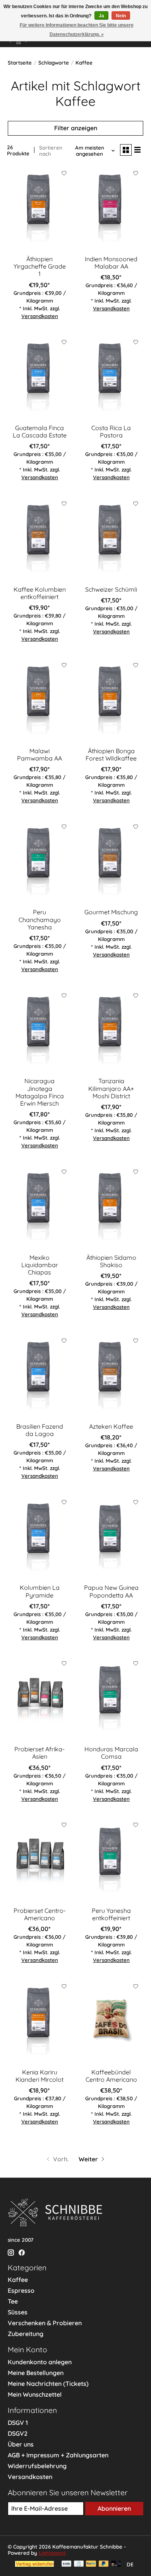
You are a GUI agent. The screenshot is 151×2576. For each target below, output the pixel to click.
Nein (121, 16)
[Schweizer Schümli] (111, 539)
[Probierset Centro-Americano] (40, 1860)
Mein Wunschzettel (35, 2394)
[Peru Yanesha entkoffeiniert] (111, 1860)
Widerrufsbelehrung (37, 2466)
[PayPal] (91, 2564)
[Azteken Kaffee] (111, 1376)
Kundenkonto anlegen (40, 2362)
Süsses (18, 2312)
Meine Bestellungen (36, 2373)
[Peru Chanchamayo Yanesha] (40, 862)
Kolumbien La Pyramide (40, 1591)
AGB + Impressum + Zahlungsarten (58, 2455)
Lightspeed (52, 2553)
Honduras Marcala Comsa (111, 1753)
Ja (101, 16)
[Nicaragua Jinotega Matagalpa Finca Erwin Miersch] (40, 1030)
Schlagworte (54, 63)
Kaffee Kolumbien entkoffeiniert (40, 593)
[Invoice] (79, 2564)
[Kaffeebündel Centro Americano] (111, 2021)
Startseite (20, 63)
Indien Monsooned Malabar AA (111, 263)
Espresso (21, 2290)
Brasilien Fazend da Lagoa (40, 1430)
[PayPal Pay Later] (104, 2564)
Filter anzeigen (76, 128)
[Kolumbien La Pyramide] (40, 1537)
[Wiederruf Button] (34, 2564)
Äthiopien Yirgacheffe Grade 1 (40, 266)
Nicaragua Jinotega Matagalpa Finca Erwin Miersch (40, 1092)
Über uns (21, 2444)
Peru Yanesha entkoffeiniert (111, 1914)
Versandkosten (40, 316)
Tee (13, 2301)
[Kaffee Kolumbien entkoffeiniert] (40, 539)
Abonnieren (114, 2508)
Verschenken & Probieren (45, 2323)
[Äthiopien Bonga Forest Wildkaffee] (111, 700)
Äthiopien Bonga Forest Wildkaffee (111, 755)
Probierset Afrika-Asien (39, 1753)
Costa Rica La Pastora (111, 431)
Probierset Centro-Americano (40, 1914)
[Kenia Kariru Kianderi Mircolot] (40, 2021)
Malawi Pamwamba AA (39, 755)
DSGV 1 (18, 2423)
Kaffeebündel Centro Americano (111, 2076)
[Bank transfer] (67, 2564)
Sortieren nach (51, 151)
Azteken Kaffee (111, 1426)
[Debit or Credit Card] (116, 2564)
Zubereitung (26, 2334)
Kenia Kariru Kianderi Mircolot (39, 2076)
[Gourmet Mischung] (111, 862)
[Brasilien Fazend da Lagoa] (40, 1376)
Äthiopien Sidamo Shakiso (111, 1261)
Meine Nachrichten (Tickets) (48, 2384)
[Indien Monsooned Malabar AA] (111, 208)
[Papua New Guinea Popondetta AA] (111, 1537)
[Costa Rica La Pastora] (111, 377)
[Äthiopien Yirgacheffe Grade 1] (40, 208)
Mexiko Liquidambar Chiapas (40, 1265)
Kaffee (18, 2280)
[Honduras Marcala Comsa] (111, 1699)
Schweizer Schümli (111, 589)
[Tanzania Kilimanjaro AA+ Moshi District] (111, 1030)
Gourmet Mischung (111, 912)
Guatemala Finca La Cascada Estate (40, 431)
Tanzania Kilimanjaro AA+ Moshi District (111, 1088)
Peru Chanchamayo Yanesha (40, 919)
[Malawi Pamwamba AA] (40, 700)
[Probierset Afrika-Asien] (40, 1699)
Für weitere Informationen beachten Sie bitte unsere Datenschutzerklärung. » (77, 30)
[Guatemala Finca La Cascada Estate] (40, 377)
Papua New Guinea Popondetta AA (111, 1591)
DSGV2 (18, 2433)
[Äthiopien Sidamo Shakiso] (111, 1207)
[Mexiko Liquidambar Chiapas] (40, 1207)
